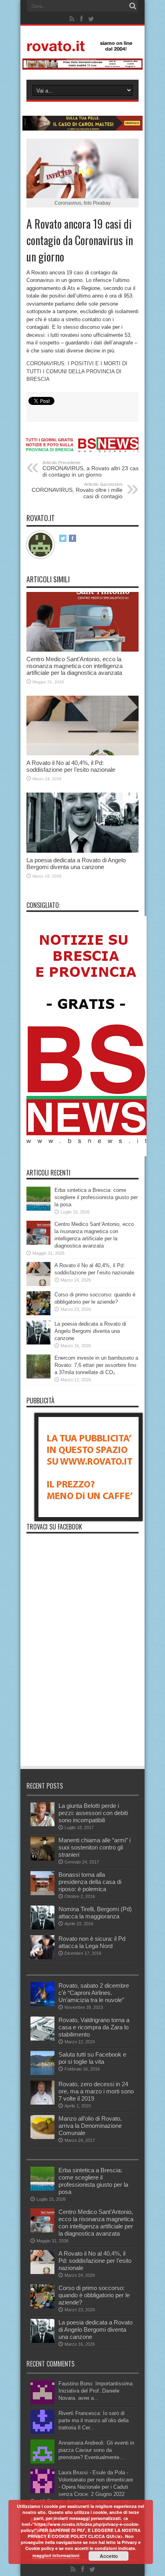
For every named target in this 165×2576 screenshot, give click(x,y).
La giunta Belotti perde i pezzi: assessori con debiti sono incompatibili (93, 1813)
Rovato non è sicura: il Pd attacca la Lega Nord (92, 1942)
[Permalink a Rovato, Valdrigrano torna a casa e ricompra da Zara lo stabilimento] (42, 2039)
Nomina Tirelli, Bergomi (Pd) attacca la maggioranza (95, 1913)
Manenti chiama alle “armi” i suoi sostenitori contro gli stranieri (95, 1847)
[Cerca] (133, 6)
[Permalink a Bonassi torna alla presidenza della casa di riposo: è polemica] (42, 1893)
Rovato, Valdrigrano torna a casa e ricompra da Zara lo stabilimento (94, 2027)
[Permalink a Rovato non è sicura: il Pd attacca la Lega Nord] (42, 1957)
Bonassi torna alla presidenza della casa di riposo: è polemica (90, 1882)
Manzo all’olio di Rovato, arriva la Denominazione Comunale (90, 2126)
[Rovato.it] (82, 45)
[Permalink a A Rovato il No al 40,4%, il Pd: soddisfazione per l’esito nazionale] (82, 754)
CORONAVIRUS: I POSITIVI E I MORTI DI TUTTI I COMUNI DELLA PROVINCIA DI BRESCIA (77, 371)
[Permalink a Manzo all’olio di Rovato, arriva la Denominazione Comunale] (42, 2137)
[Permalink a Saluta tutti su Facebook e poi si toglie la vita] (42, 2073)
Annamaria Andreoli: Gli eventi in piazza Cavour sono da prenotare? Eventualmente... (96, 2450)
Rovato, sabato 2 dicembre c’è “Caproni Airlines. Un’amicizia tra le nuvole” (94, 1993)
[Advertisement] (82, 1711)
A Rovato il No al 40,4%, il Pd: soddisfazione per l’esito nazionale (71, 766)
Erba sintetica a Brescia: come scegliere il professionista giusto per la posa (96, 1197)
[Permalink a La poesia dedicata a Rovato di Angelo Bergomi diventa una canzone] (82, 851)
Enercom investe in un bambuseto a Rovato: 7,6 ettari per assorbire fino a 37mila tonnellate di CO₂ (96, 1365)
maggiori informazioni (56, 2555)
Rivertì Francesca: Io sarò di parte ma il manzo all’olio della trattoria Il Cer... (94, 2420)
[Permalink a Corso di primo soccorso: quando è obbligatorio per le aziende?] (38, 1313)
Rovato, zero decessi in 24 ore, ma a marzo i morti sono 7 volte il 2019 (96, 2091)
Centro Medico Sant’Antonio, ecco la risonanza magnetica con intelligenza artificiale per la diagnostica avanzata (74, 666)
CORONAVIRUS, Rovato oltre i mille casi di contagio (77, 491)
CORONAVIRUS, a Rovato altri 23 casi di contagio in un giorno (91, 469)
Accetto (109, 2556)
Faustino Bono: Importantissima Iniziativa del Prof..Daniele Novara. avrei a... (96, 2391)
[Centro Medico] (82, 68)
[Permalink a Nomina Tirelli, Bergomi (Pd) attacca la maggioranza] (42, 1928)
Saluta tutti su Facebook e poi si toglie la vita (92, 2058)
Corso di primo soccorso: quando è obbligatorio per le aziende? (94, 2295)
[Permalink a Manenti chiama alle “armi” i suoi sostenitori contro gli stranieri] (42, 1859)
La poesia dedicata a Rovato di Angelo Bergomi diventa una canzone (76, 863)
